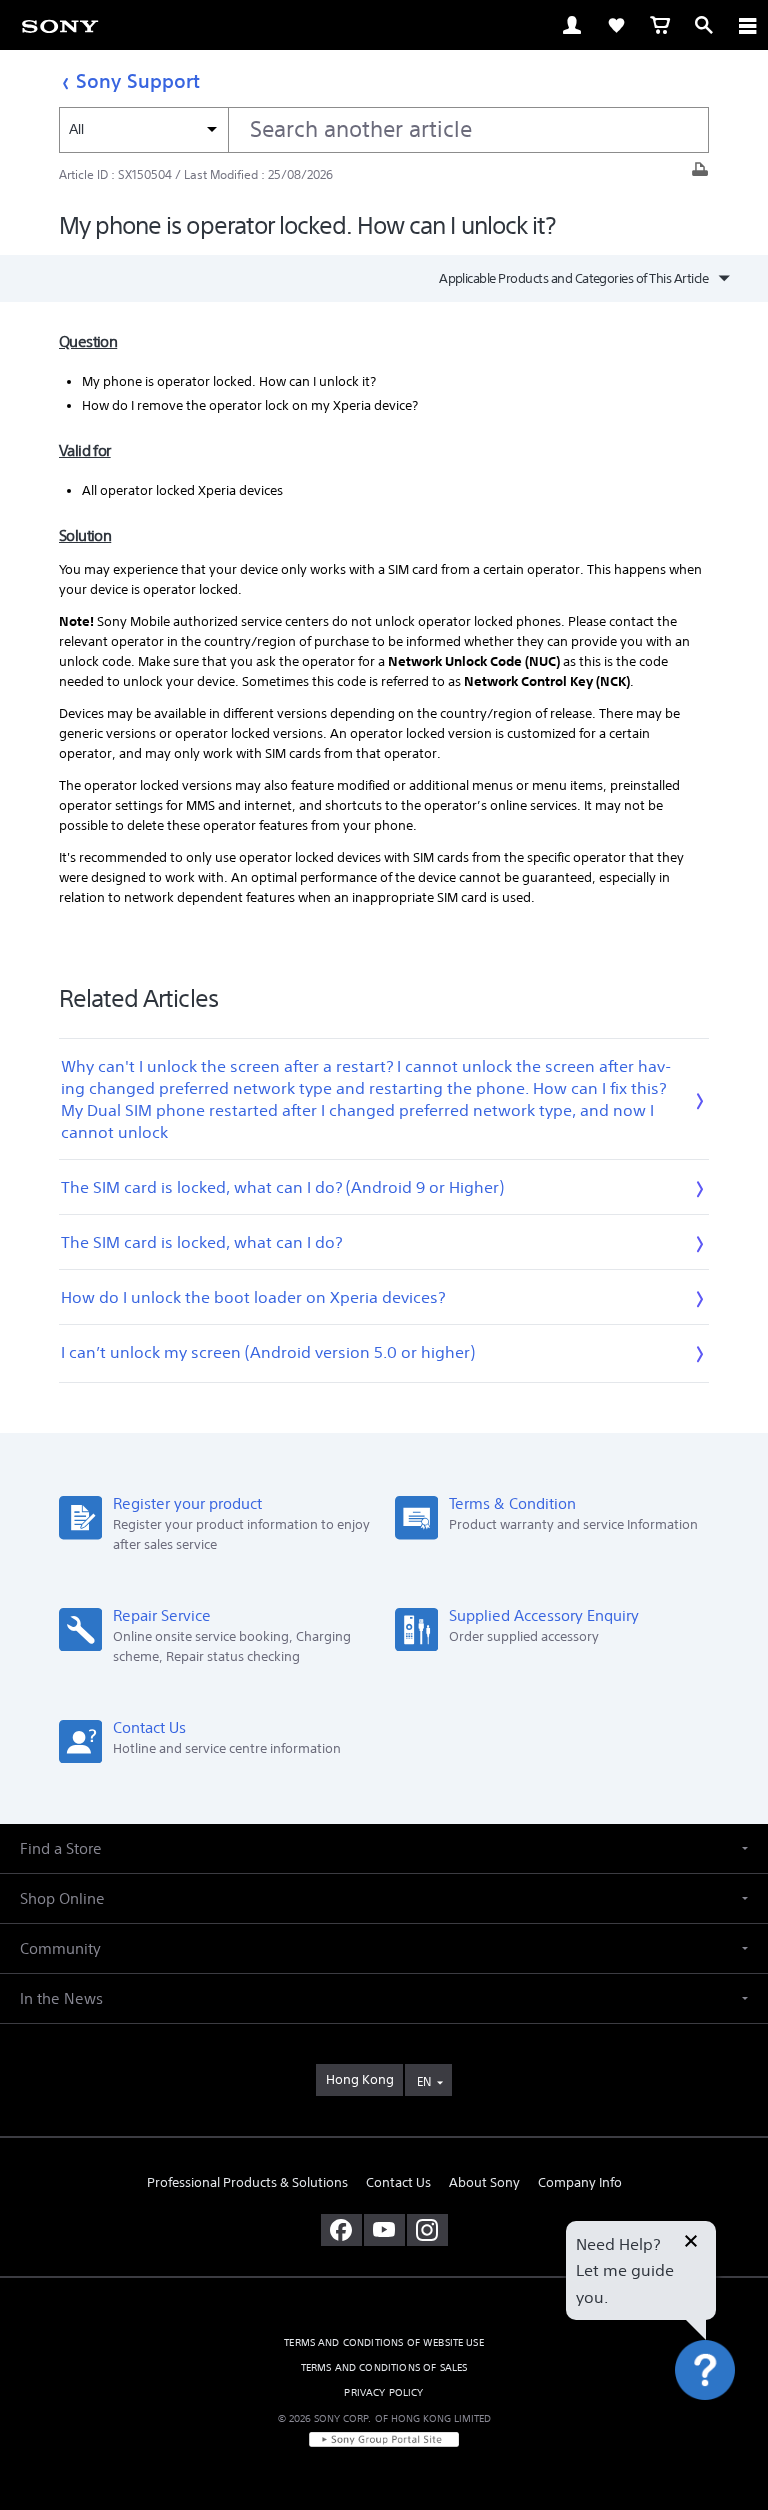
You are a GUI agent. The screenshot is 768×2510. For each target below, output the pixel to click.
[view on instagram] (427, 2230)
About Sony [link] (484, 2182)
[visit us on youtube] (384, 2230)
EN (424, 2081)
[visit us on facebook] (341, 2230)
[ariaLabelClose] (747, 25)
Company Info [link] (580, 2182)
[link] (60, 25)
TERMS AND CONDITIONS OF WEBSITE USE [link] (384, 2342)
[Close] (691, 2243)
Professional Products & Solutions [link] (247, 2182)
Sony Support (138, 80)
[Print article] (700, 174)
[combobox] (384, 130)
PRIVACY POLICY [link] (383, 2392)
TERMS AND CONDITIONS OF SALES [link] (384, 2367)
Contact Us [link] (398, 2182)
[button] (728, 2424)
